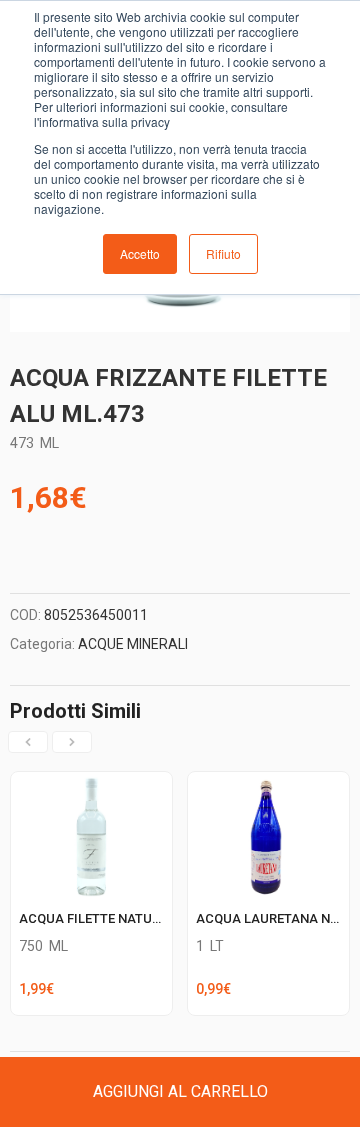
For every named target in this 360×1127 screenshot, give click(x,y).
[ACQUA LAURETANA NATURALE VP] (268, 784)
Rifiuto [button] (223, 253)
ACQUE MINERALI (133, 644)
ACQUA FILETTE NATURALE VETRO (122, 918)
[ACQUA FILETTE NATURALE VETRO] (91, 784)
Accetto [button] (140, 253)
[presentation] (28, 742)
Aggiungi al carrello (180, 1091)
